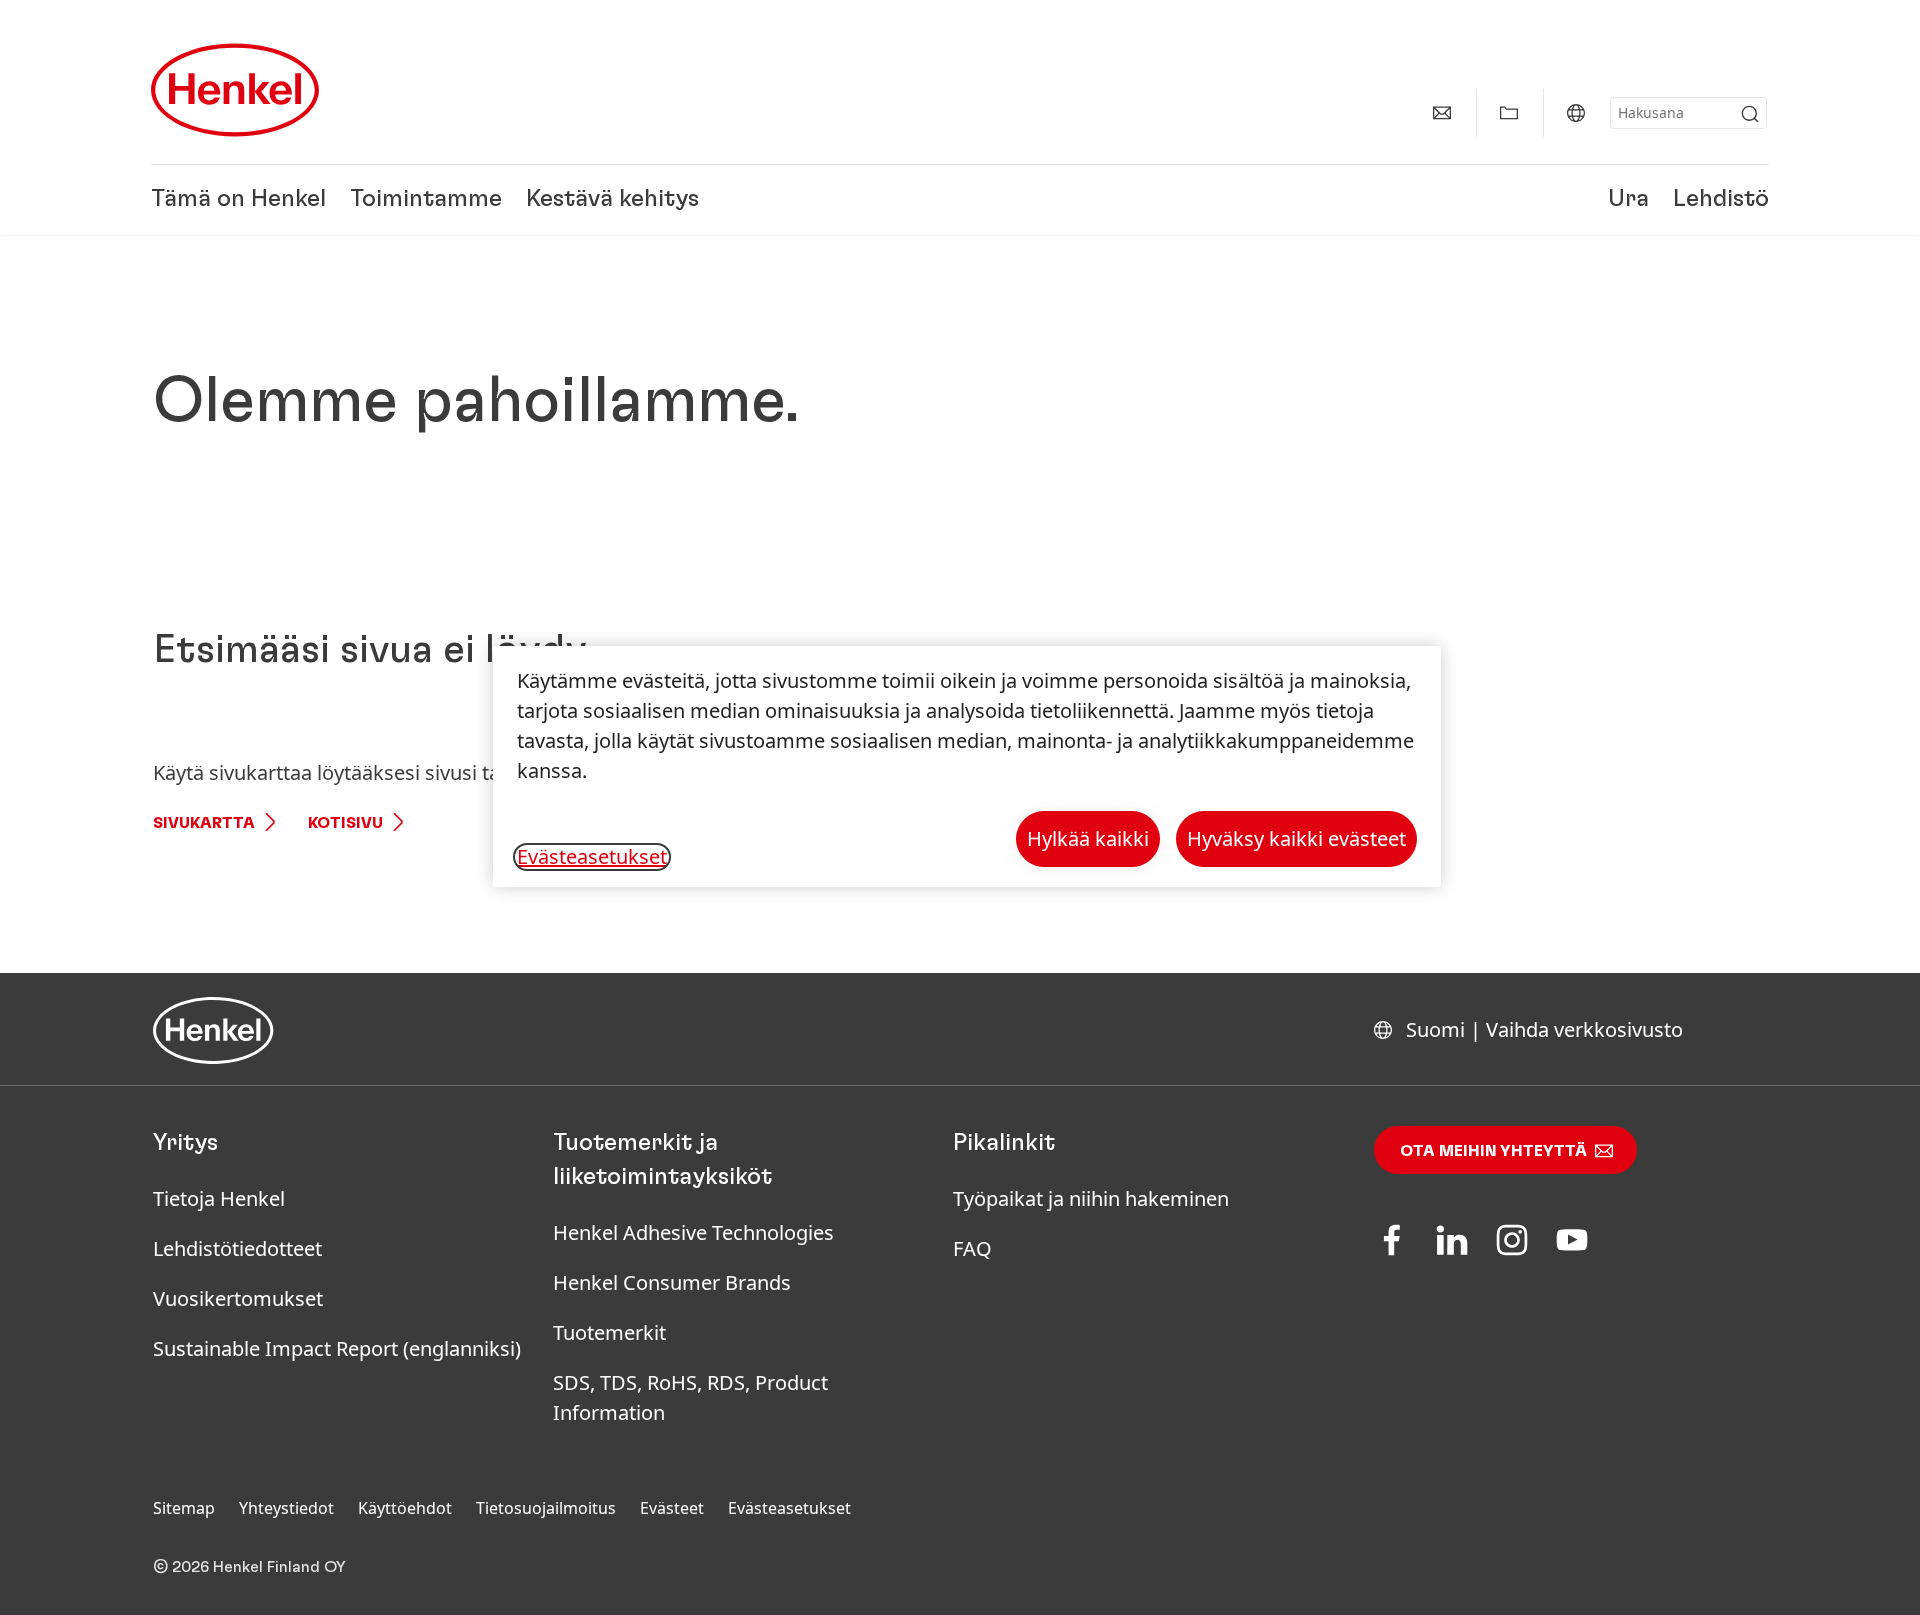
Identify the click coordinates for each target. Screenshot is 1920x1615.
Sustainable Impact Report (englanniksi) (337, 1348)
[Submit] (1750, 114)
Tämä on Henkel (238, 200)
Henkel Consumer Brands (672, 1282)
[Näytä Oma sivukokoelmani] (1509, 113)
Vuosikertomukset (238, 1298)
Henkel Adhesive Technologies (693, 1232)
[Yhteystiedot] (1442, 113)
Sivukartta (204, 823)
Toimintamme (426, 200)
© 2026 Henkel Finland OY (249, 1567)
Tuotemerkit (609, 1332)
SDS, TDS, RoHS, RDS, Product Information (690, 1397)
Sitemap (184, 1508)
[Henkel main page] (235, 90)
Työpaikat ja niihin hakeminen (1091, 1198)
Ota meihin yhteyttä (1493, 1151)
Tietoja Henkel (219, 1198)
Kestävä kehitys (612, 200)
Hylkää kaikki (1088, 838)
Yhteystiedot (286, 1508)
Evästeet (672, 1508)
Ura (1628, 200)
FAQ (972, 1248)
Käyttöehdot (405, 1508)
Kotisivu (345, 823)
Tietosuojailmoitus (546, 1508)
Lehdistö (1721, 200)
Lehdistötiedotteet (237, 1248)
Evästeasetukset (789, 1508)
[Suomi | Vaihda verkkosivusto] (1576, 113)
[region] (967, 766)
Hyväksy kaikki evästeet (1296, 838)
